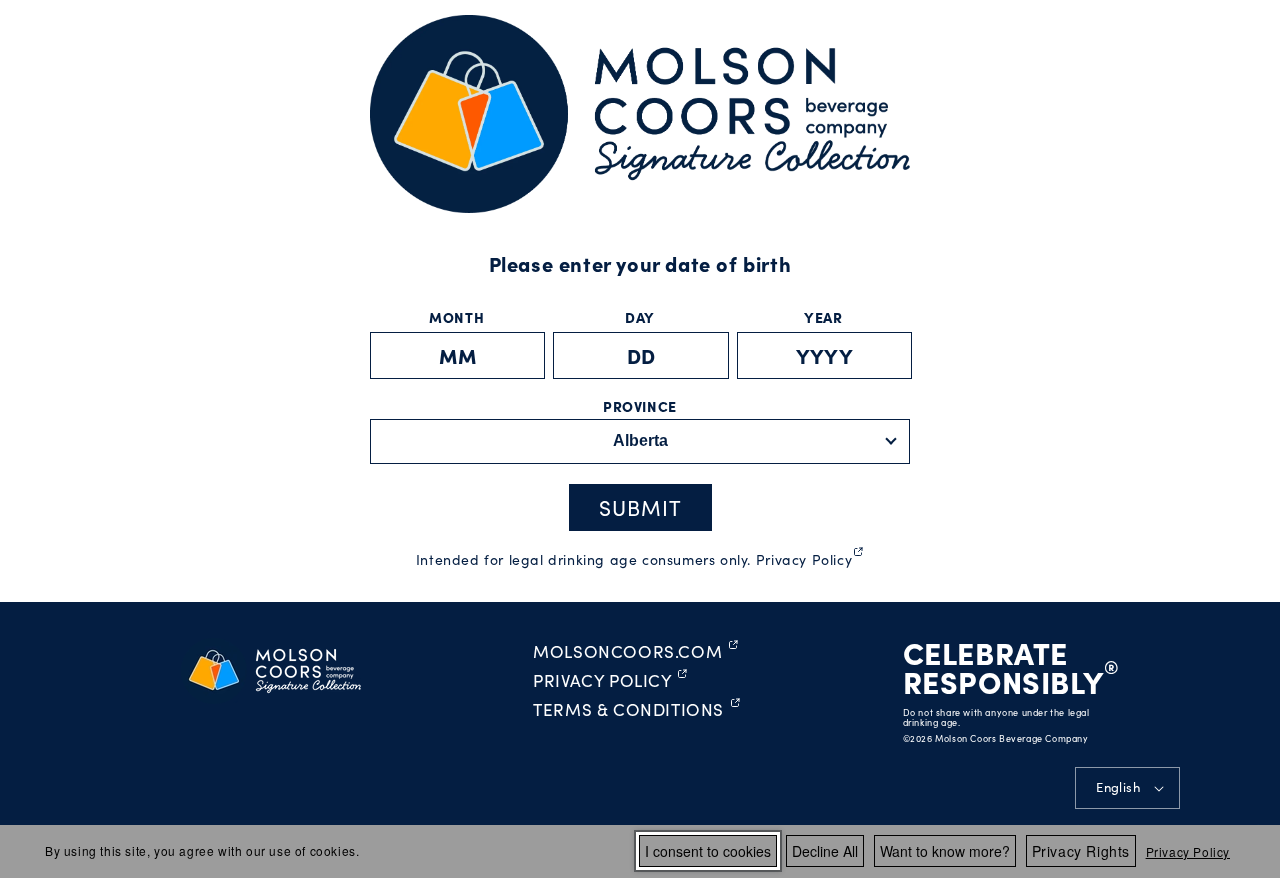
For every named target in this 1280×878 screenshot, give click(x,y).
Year (823, 317)
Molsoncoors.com (636, 652)
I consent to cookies (708, 851)
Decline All (825, 851)
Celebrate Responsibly (1004, 667)
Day (640, 317)
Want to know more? (945, 851)
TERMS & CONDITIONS (636, 710)
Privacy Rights (1081, 851)
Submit (640, 507)
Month (456, 317)
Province (640, 406)
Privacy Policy (1188, 851)
